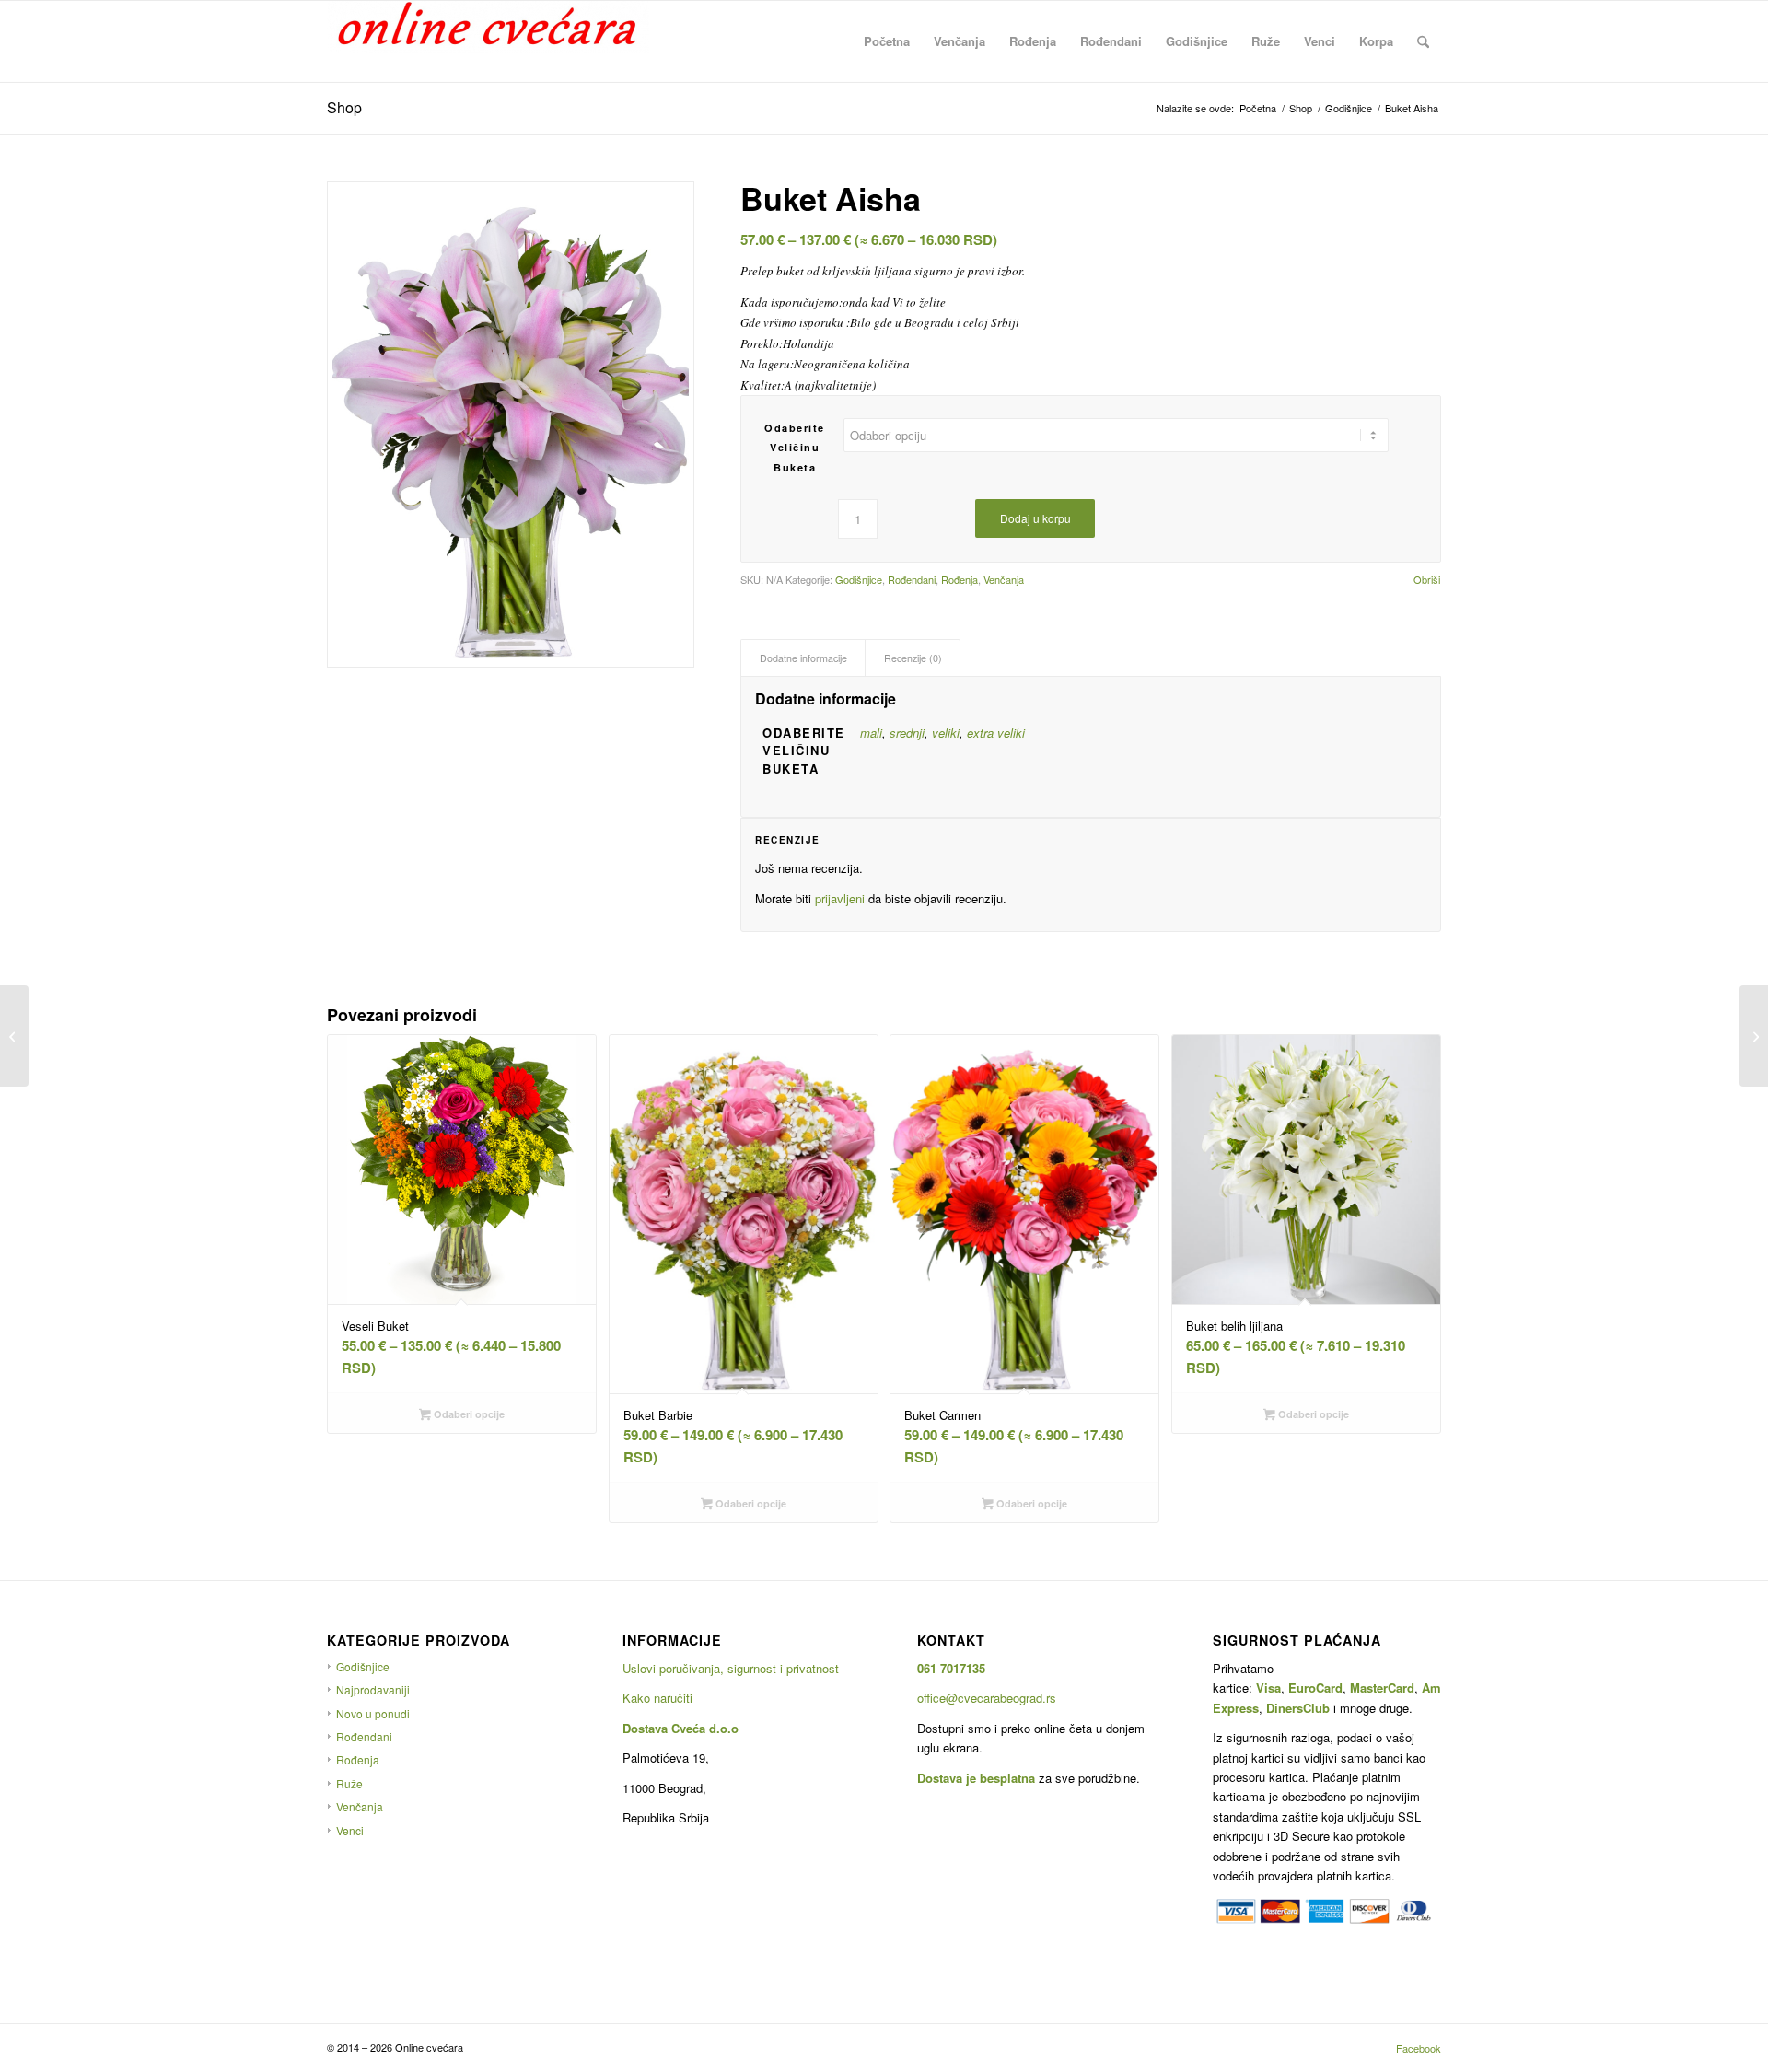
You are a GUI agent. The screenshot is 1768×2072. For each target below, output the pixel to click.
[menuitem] (887, 41)
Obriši (1427, 580)
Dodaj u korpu (1035, 518)
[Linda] (14, 1036)
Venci (350, 1830)
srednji (907, 733)
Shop (344, 107)
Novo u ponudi (373, 1713)
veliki (946, 733)
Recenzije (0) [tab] (913, 658)
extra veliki (996, 733)
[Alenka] (1754, 1036)
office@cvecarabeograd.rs (987, 1698)
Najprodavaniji (373, 1689)
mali (871, 733)
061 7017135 (951, 1668)
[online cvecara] (488, 41)
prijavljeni (840, 898)
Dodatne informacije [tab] (803, 658)
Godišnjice (859, 579)
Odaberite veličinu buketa (795, 448)
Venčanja (1004, 579)
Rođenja (960, 579)
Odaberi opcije (468, 1414)
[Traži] (1423, 41)
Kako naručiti (657, 1698)
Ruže (349, 1783)
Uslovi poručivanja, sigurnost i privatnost (731, 1668)
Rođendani (912, 579)
